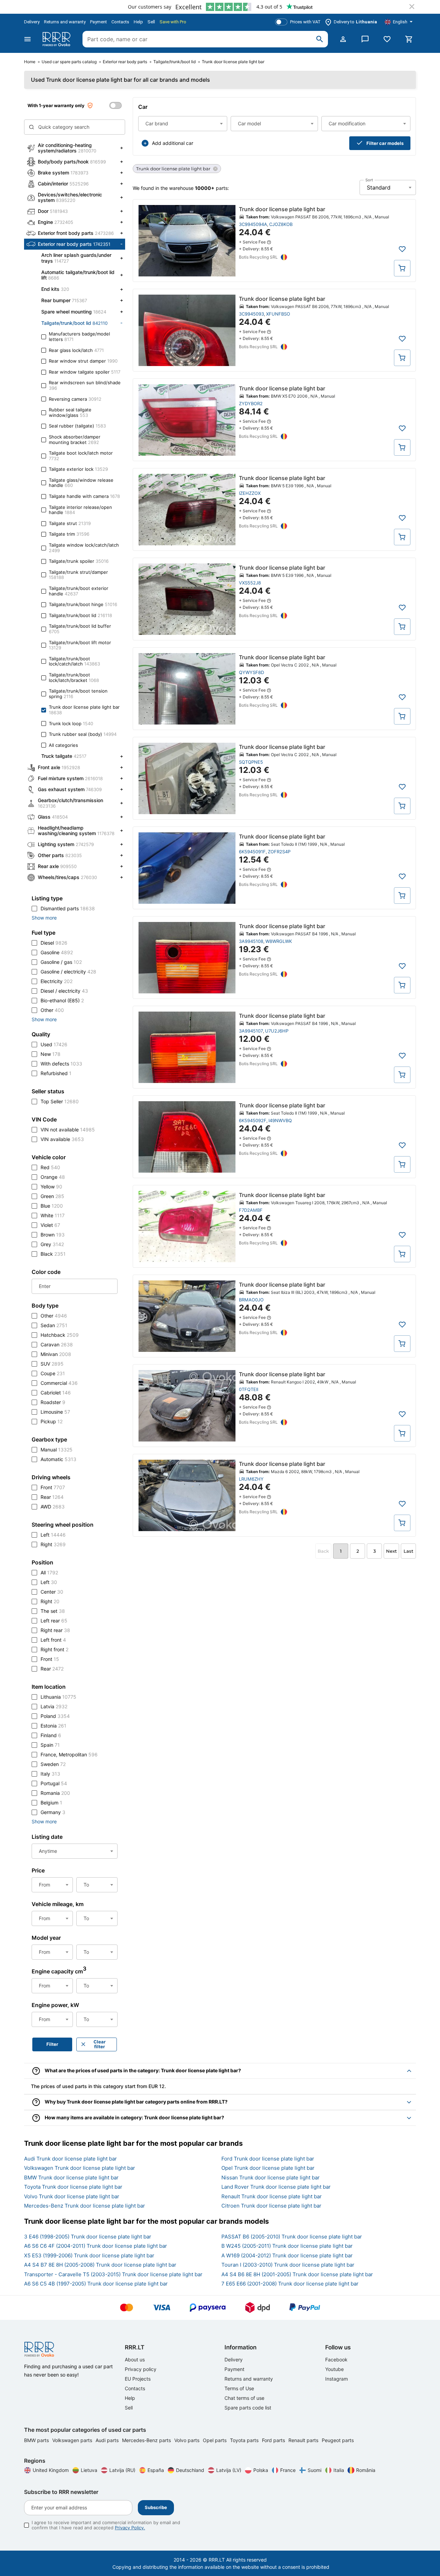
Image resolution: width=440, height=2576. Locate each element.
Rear (52, 1497)
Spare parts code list (248, 2408)
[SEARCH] (320, 39)
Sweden (53, 1764)
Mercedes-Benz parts (147, 2440)
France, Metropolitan (69, 1754)
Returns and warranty (65, 22)
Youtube (334, 2369)
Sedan (54, 1325)
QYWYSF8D (251, 672)
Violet (50, 1225)
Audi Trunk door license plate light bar (70, 2159)
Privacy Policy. (130, 2528)
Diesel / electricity (64, 991)
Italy (50, 1774)
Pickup (52, 1421)
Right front (54, 1649)
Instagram (337, 2379)
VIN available (62, 1139)
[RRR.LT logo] (58, 39)
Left (53, 1535)
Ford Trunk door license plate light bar (268, 2159)
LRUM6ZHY (251, 1479)
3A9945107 (251, 1031)
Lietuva (89, 2470)
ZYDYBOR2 (251, 403)
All (49, 1572)
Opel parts (215, 2440)
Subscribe (156, 2507)
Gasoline (57, 952)
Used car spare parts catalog (69, 62)
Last (408, 1551)
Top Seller (60, 1101)
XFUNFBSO (278, 314)
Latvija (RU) (122, 2470)
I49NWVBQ (280, 1120)
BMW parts (37, 2440)
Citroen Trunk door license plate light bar (271, 2206)
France (288, 2470)
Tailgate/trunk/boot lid (174, 62)
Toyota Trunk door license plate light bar (73, 2187)
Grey (52, 1244)
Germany (53, 1812)
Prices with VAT (305, 22)
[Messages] (365, 39)
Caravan (57, 1344)
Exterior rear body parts (125, 62)
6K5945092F (253, 1120)
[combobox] (183, 124)
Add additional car (173, 143)
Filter (52, 2044)
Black (53, 1254)
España (156, 2470)
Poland (55, 1716)
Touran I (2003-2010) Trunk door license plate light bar (288, 2265)
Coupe (53, 1373)
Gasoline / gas (61, 962)
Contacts (120, 22)
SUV (52, 1364)
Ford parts (274, 2440)
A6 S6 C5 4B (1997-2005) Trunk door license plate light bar (96, 2284)
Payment (98, 22)
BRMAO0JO (251, 1300)
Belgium (51, 1803)
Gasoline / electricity (68, 972)
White (53, 1215)
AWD (53, 1507)
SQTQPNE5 (251, 762)
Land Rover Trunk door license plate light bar (276, 2187)
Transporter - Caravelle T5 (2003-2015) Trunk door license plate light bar (113, 2274)
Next (391, 1551)
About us (135, 2360)
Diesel (54, 943)
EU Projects (138, 2379)
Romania (55, 1793)
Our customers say (150, 7)
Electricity (57, 981)
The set (53, 1611)
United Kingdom (51, 2470)
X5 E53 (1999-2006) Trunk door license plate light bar (89, 2255)
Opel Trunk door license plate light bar (268, 2168)
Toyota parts (245, 2440)
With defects (61, 1064)
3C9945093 (251, 314)
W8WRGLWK (279, 941)
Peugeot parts (338, 2440)
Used (54, 1044)
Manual (57, 1450)
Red (50, 1167)
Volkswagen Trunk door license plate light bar (80, 2168)
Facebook (336, 2360)
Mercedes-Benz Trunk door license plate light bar (85, 2206)
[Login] (343, 39)
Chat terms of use (244, 2398)
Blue (52, 1206)
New (51, 1054)
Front (53, 1487)
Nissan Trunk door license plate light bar (271, 2178)
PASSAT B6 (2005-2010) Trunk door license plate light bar (292, 2237)
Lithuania (58, 1697)
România (366, 2470)
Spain (50, 1745)
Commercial (59, 1383)
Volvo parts (188, 2440)
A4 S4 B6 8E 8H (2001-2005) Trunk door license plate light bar (297, 2274)
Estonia (53, 1726)
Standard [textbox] (379, 187)
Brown (53, 1235)
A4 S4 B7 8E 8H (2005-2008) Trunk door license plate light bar (100, 2265)
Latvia (54, 1706)
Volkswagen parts (73, 2440)
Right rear (55, 1630)
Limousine (55, 1412)
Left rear (54, 1621)
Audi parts (108, 2440)
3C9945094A (253, 224)
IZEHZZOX (250, 493)
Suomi (315, 2470)
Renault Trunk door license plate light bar (272, 2196)
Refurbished (56, 1073)
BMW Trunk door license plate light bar (71, 2178)
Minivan (56, 1354)
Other (52, 1010)
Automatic (58, 1459)
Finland (51, 1735)
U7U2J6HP (277, 1031)
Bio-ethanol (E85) (62, 1000)
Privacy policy (141, 2369)
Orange (53, 1177)
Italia (339, 2470)
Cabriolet (56, 1393)
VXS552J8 (250, 583)
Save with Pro (173, 22)
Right (53, 1544)
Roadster (53, 1402)
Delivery (32, 22)
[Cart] (409, 39)
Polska (261, 2470)
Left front (53, 1640)
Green (52, 1196)
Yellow (51, 1187)
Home (30, 62)
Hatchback (60, 1335)
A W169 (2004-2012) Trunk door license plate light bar (287, 2255)
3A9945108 (251, 941)
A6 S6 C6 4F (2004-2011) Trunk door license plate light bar (96, 2246)
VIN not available (68, 1130)
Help (138, 22)
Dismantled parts (68, 908)
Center (52, 1592)
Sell (151, 22)
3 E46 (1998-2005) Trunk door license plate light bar (88, 2237)
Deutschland (190, 2470)
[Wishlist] (387, 39)
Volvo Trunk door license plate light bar (72, 2196)
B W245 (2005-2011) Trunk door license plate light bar (287, 2246)
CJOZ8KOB (281, 224)
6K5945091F (252, 852)
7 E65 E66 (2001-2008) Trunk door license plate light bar (290, 2284)
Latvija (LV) (229, 2470)
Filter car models (385, 143)
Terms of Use (239, 2388)
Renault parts (304, 2440)
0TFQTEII (249, 1389)
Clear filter (100, 2044)
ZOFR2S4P (279, 852)
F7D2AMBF (251, 1210)
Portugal (54, 1783)
